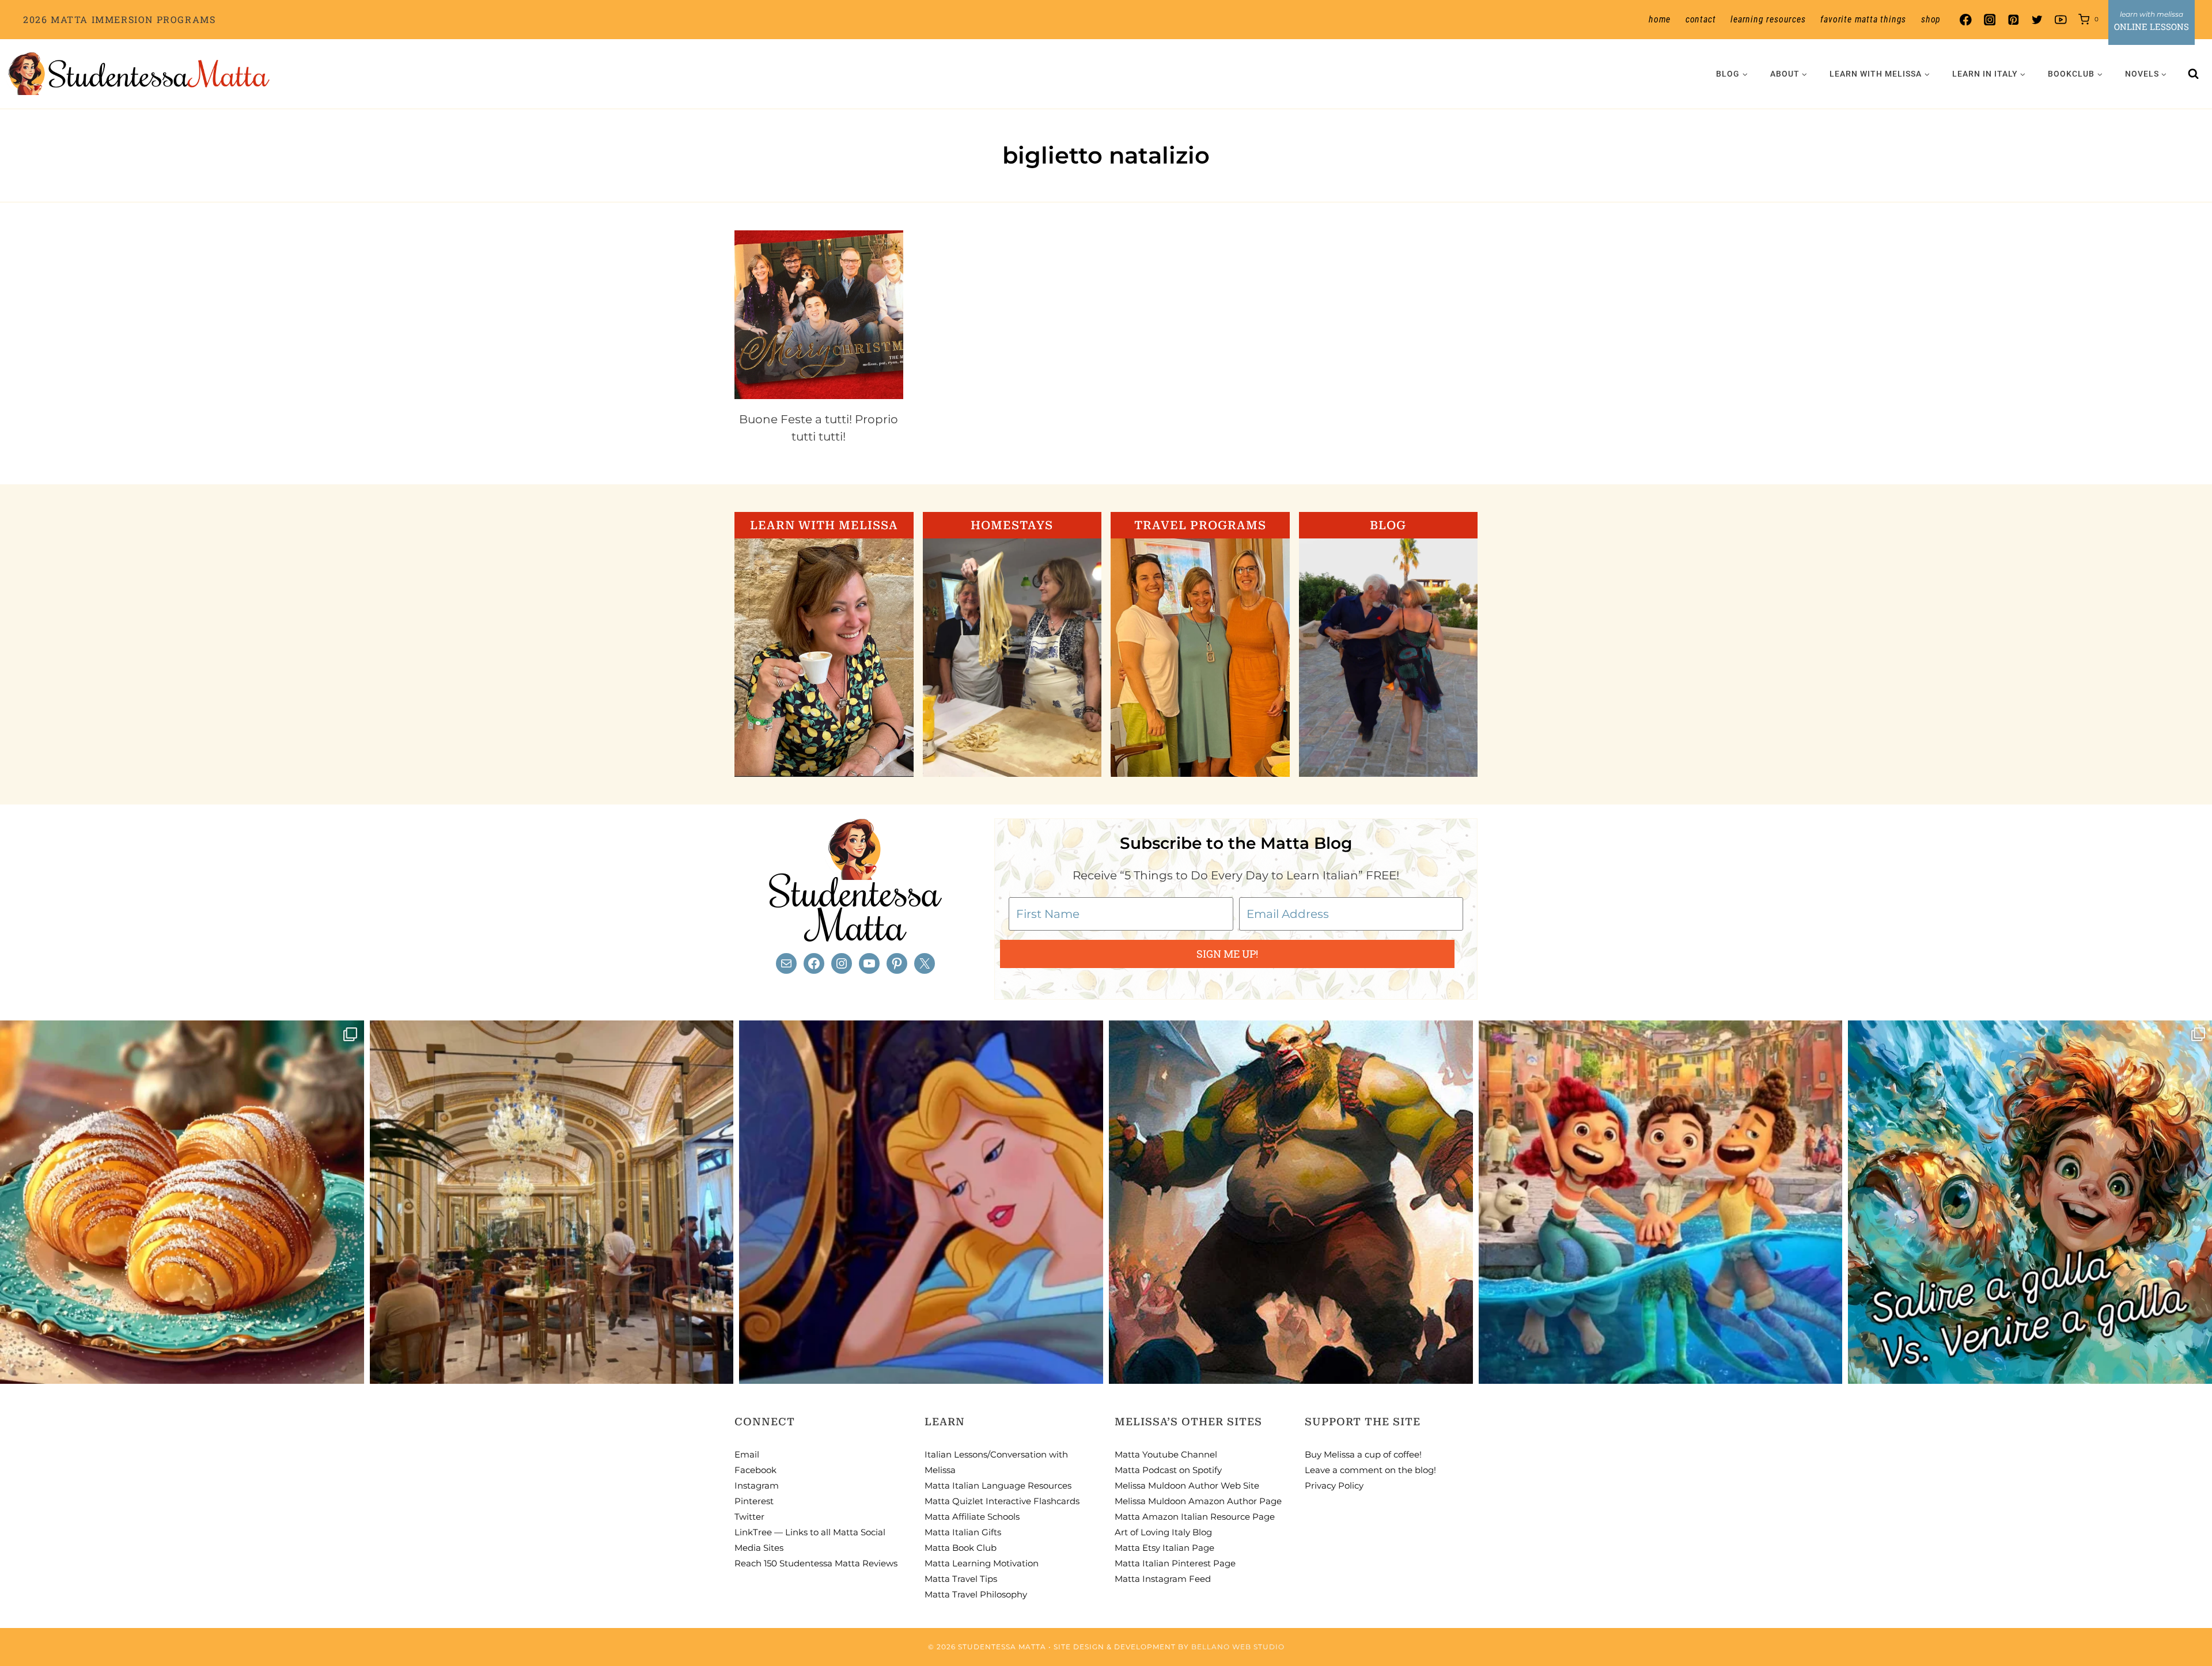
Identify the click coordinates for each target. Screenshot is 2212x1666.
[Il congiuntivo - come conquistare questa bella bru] (1291, 1202)
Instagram (757, 1485)
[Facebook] (1966, 20)
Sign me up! (1227, 954)
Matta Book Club (961, 1548)
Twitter (749, 1517)
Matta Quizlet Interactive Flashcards (1002, 1501)
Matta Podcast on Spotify (1168, 1470)
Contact (1701, 19)
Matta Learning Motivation (982, 1563)
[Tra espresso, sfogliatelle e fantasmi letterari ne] (552, 1202)
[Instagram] (1989, 20)
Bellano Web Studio (1238, 1647)
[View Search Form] (2194, 74)
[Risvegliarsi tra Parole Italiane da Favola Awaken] (921, 1202)
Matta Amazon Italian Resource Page (1195, 1517)
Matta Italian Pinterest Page (1175, 1563)
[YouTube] (2061, 20)
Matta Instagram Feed (1163, 1579)
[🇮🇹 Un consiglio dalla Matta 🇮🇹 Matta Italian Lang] (182, 1202)
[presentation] (819, 315)
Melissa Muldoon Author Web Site (1187, 1485)
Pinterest (754, 1501)
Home (1660, 19)
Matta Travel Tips (961, 1579)
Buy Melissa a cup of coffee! (1363, 1454)
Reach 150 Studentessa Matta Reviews (816, 1563)
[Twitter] (2037, 20)
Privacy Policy (1334, 1485)
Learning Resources (1768, 19)
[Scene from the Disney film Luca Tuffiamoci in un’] (1661, 1202)
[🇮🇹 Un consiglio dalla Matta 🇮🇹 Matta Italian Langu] (2030, 1202)
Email (747, 1454)
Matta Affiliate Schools (972, 1517)
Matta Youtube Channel (1166, 1454)
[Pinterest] (2013, 20)
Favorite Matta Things (1863, 19)
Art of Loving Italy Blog (1163, 1532)
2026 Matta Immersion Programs (119, 19)
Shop (1931, 19)
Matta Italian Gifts (963, 1532)
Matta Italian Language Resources (998, 1485)
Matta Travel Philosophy (976, 1594)
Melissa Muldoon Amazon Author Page (1198, 1501)
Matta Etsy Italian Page (1164, 1548)
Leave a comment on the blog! (1370, 1470)
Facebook (755, 1470)
